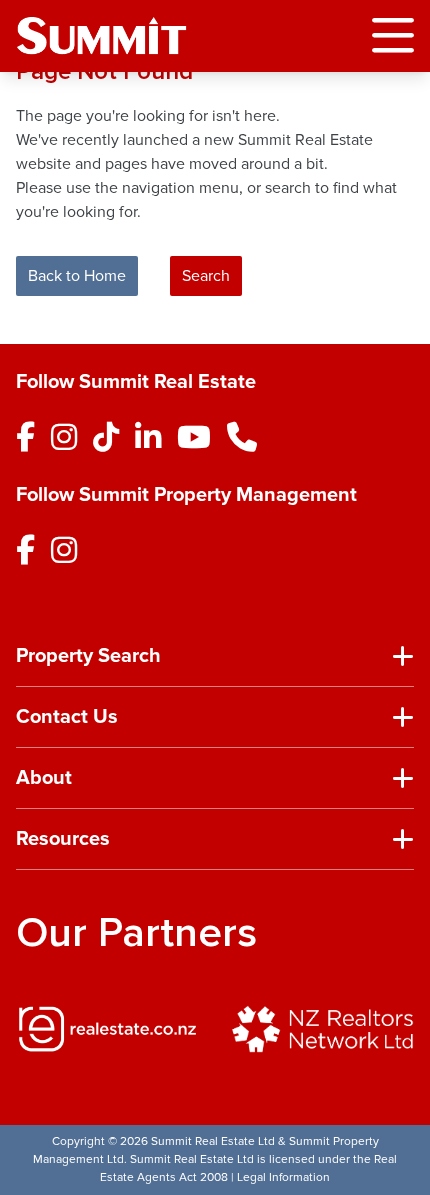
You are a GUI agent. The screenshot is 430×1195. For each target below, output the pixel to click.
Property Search (88, 656)
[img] (107, 1029)
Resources (63, 839)
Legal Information (283, 1177)
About (44, 778)
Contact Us (67, 717)
